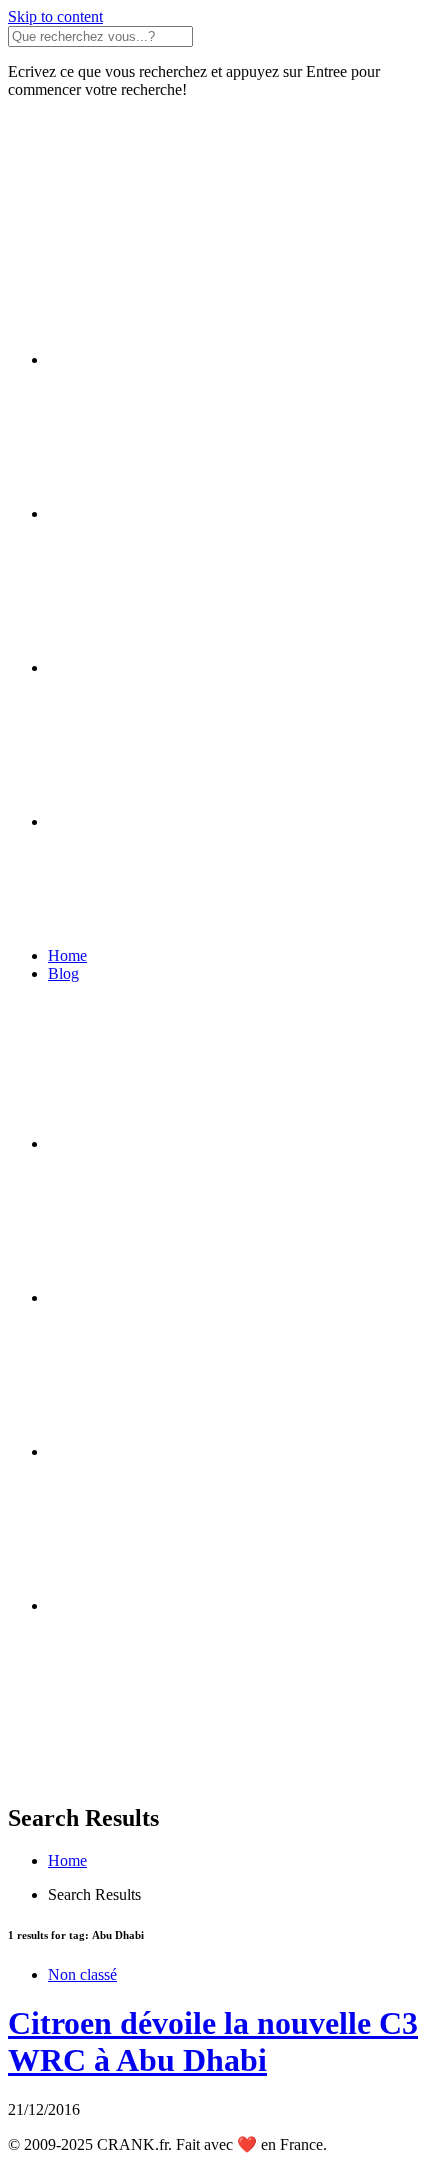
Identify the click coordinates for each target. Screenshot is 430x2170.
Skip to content (55, 16)
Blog (63, 973)
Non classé (82, 1974)
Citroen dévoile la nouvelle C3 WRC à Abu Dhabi (213, 2041)
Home (67, 955)
